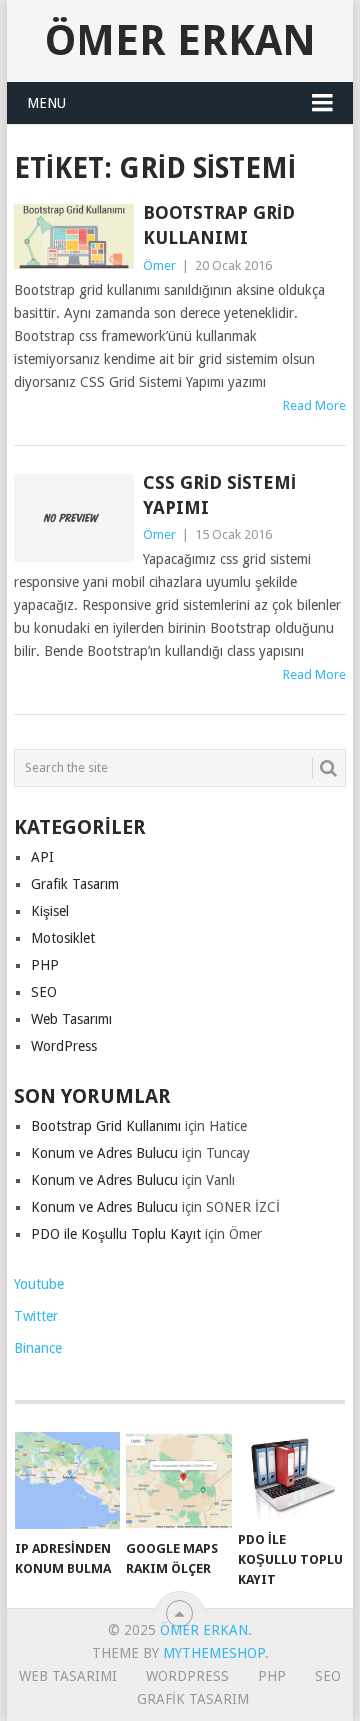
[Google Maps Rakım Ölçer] (178, 1481)
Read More (314, 405)
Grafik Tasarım (75, 884)
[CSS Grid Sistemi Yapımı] (73, 518)
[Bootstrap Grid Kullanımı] (73, 236)
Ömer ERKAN (180, 40)
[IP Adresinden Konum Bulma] (67, 1481)
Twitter (36, 1316)
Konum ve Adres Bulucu (104, 1153)
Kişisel (50, 911)
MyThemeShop (214, 1653)
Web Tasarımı (71, 1019)
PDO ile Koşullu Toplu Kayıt (116, 1234)
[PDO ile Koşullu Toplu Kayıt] (290, 1476)
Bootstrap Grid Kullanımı (219, 225)
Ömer (159, 265)
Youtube (39, 1284)
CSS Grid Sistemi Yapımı (219, 495)
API (42, 857)
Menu (46, 103)
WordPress (64, 1046)
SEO (44, 992)
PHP (45, 965)
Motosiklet (63, 938)
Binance (38, 1348)
